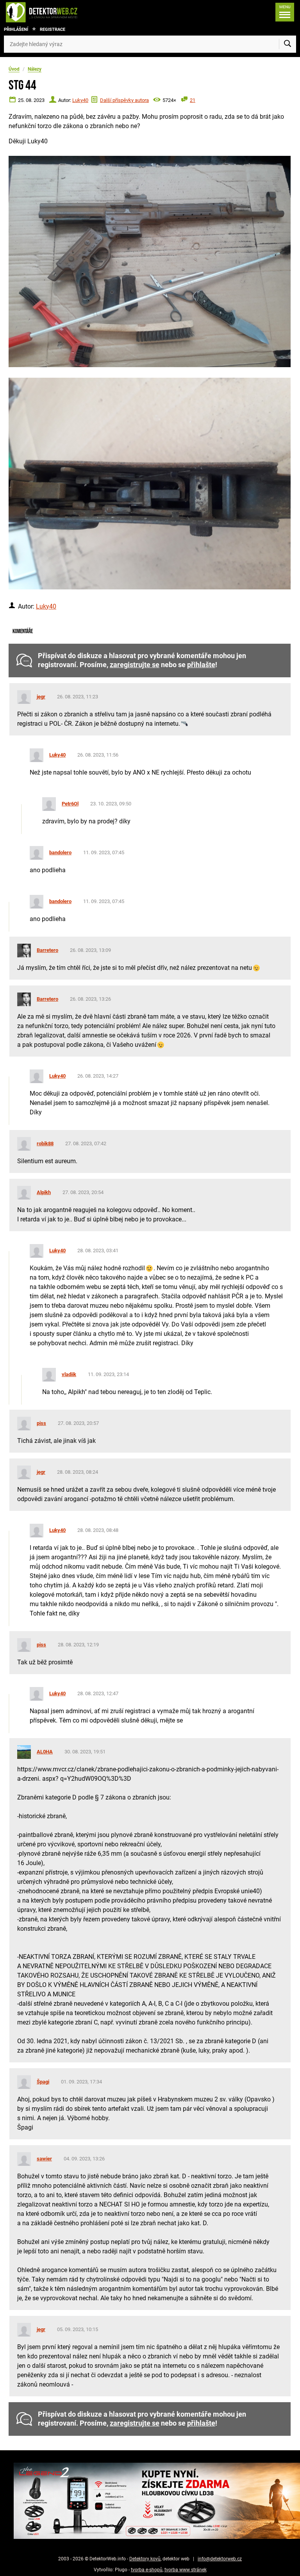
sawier (44, 2159)
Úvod (14, 69)
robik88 (45, 1143)
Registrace (53, 29)
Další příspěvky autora (124, 100)
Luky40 (80, 100)
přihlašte (201, 665)
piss (41, 1423)
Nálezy (35, 69)
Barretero (47, 950)
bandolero (60, 852)
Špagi (43, 2082)
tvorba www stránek (186, 2570)
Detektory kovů (145, 2559)
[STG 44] (150, 262)
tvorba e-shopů (147, 2570)
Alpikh (44, 1192)
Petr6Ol (70, 804)
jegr (41, 697)
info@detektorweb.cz (220, 2559)
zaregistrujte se (135, 665)
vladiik (69, 1374)
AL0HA (45, 1752)
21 (193, 100)
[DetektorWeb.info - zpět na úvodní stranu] (68, 12)
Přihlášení (16, 29)
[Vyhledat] (287, 44)
